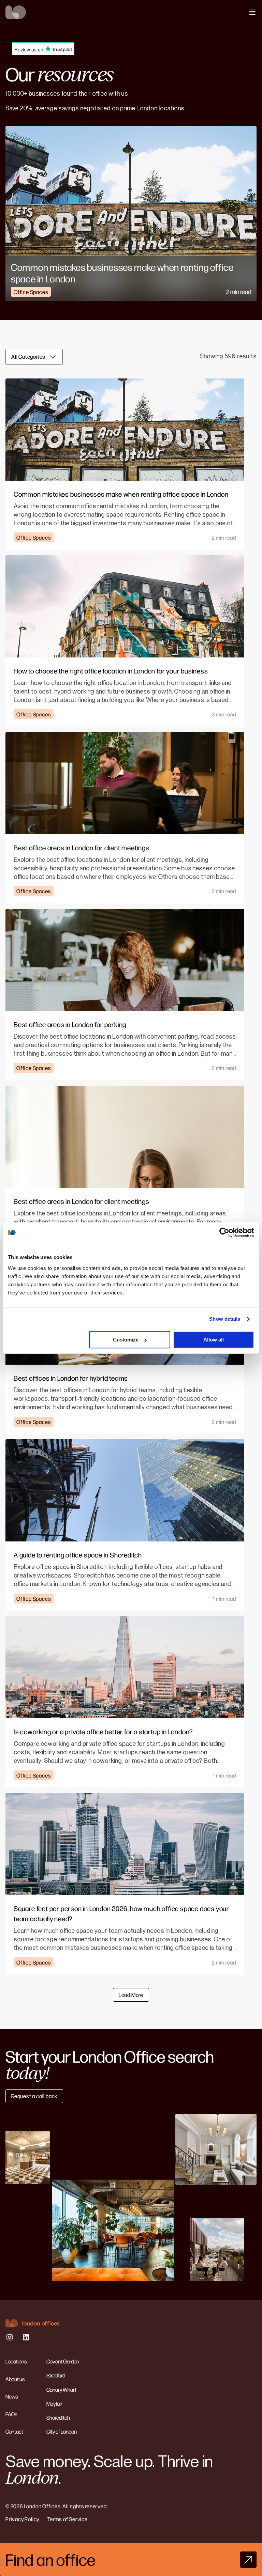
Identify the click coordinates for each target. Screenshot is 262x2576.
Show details (225, 1319)
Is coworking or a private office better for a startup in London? (103, 1731)
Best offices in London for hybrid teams (71, 1378)
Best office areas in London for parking (70, 1024)
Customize (126, 1340)
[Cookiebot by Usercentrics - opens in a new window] (224, 1232)
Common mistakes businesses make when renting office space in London (122, 273)
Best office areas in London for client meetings (82, 847)
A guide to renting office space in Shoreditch (78, 1555)
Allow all (214, 1340)
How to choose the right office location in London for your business (111, 671)
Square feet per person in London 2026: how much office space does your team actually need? (121, 1913)
